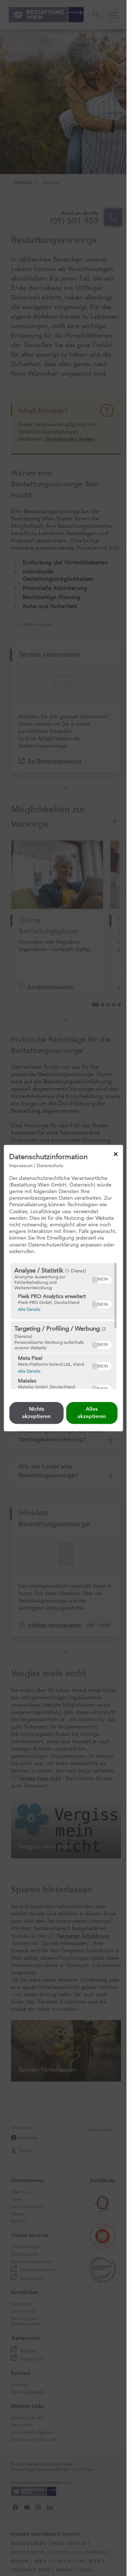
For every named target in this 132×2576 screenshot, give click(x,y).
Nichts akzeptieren (36, 1413)
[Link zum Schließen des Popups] (115, 1154)
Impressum (21, 1165)
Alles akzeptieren (92, 1413)
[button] (94, 1279)
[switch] (101, 1278)
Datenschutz (50, 1165)
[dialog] (63, 1288)
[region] (63, 1326)
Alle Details (29, 1309)
